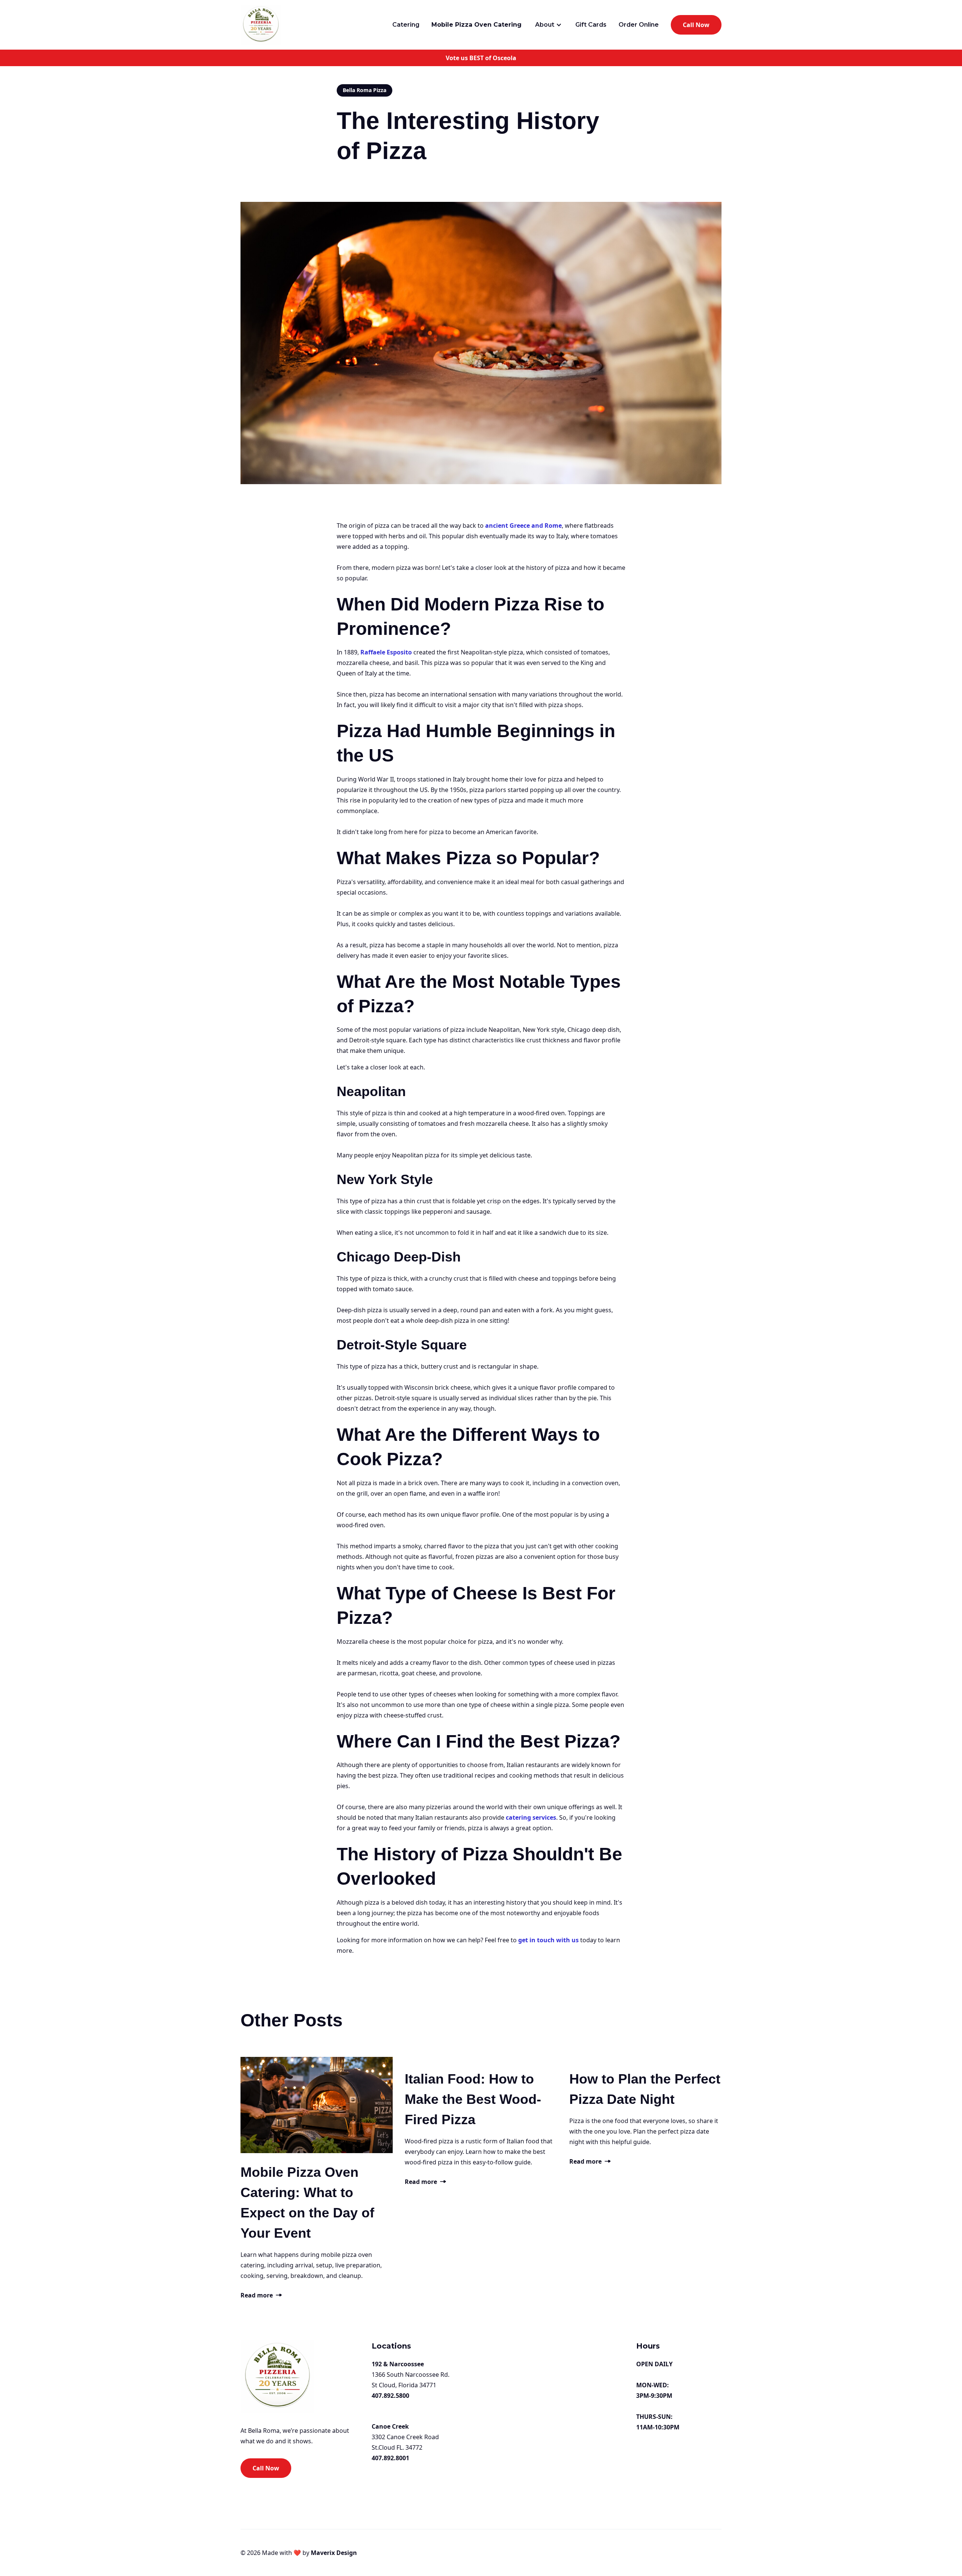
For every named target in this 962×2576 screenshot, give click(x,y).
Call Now (696, 25)
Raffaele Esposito (386, 652)
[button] (548, 25)
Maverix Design (333, 2553)
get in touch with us (548, 1940)
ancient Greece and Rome (523, 525)
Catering (406, 25)
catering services (531, 1817)
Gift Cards (591, 25)
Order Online (639, 25)
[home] (261, 25)
